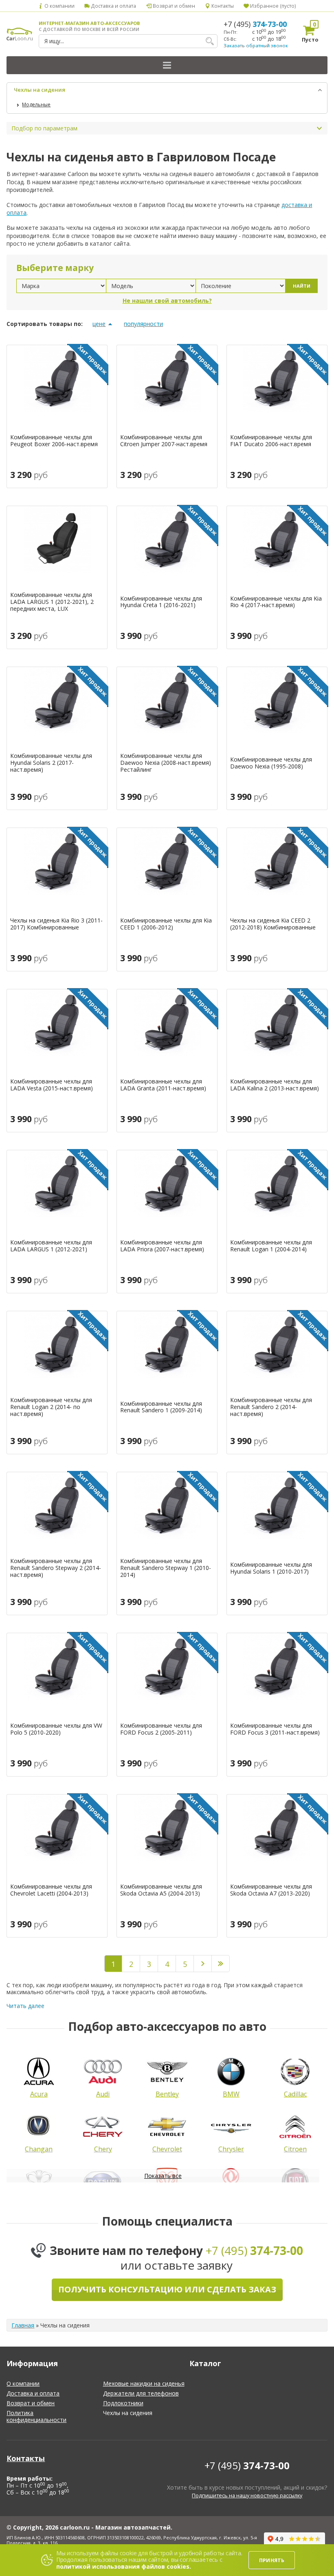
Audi (103, 2094)
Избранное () (272, 6)
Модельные (36, 105)
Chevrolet (167, 2149)
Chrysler (231, 2149)
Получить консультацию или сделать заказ (167, 2289)
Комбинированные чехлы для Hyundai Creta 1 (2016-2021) (161, 602)
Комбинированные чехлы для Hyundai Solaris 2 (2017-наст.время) (51, 763)
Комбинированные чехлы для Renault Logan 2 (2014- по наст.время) (51, 1407)
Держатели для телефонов (141, 2393)
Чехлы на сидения (40, 90)
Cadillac (295, 2094)
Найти (302, 286)
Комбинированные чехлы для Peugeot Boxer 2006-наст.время (54, 441)
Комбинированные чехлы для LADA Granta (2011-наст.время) (163, 1085)
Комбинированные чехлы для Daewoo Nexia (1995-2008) (271, 763)
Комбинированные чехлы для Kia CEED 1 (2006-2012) (166, 924)
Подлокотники (123, 2403)
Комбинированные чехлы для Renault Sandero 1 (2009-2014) (161, 1407)
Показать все (163, 2176)
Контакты (222, 6)
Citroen (295, 2149)
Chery (103, 2149)
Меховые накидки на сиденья (144, 2383)
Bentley (167, 2094)
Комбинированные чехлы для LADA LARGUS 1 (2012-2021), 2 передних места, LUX (52, 602)
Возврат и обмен (173, 6)
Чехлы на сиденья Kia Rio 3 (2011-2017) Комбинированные (56, 924)
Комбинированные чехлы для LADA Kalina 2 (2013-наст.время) (275, 1085)
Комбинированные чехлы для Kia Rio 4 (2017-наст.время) (276, 602)
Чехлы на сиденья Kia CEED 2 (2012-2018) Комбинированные (273, 924)
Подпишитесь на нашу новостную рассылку (247, 2496)
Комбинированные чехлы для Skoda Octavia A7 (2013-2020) (271, 1890)
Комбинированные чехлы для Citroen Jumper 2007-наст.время (164, 441)
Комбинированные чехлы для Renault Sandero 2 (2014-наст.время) (271, 1407)
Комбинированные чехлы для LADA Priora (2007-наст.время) (162, 1246)
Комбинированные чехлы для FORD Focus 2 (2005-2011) (161, 1729)
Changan (39, 2149)
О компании (59, 6)
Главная (23, 2325)
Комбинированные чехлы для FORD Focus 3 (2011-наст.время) (275, 1729)
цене (99, 324)
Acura (39, 2094)
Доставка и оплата (113, 6)
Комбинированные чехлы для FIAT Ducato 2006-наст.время (271, 441)
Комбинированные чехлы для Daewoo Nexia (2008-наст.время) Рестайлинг (166, 763)
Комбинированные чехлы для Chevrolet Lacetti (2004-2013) (51, 1890)
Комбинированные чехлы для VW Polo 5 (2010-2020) (56, 1729)
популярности (143, 324)
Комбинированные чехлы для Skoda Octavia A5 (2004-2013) (161, 1890)
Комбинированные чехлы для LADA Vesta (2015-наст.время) (52, 1085)
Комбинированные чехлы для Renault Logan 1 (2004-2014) (271, 1246)
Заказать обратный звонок (256, 45)
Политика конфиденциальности (36, 2416)
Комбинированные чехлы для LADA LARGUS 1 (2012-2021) (51, 1246)
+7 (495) (255, 24)
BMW (231, 2094)
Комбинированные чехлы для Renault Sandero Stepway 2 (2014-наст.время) (56, 1568)
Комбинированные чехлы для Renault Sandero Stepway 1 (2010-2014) (166, 1568)
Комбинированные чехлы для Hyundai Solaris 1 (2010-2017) (271, 1568)
